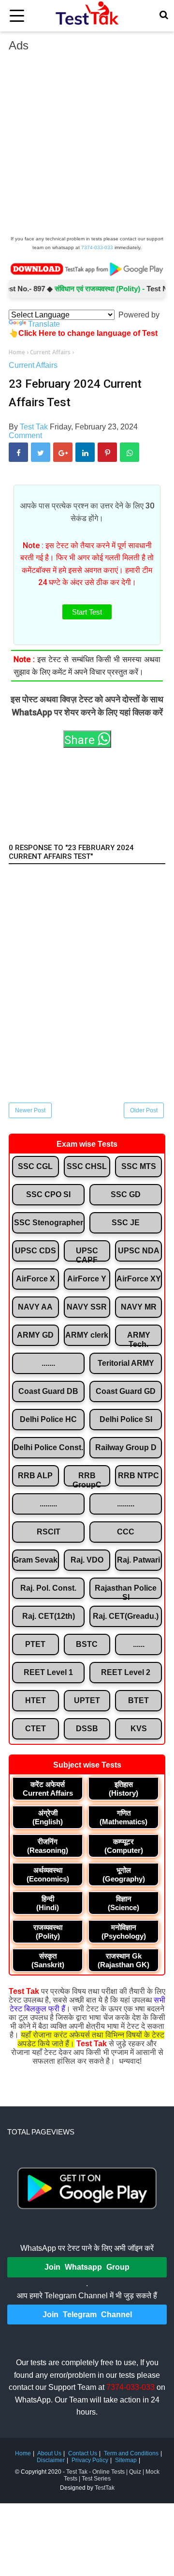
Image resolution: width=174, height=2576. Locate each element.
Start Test (87, 612)
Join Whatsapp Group (87, 2267)
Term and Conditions (131, 2453)
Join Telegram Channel (87, 2315)
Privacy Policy (90, 2460)
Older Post (144, 1110)
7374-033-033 (97, 247)
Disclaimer (51, 2460)
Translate (44, 324)
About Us (49, 2453)
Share (81, 740)
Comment (25, 435)
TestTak (105, 2488)
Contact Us (83, 2453)
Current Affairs (33, 365)
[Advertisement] (87, 146)
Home (23, 2453)
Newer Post (30, 1110)
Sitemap (126, 2460)
